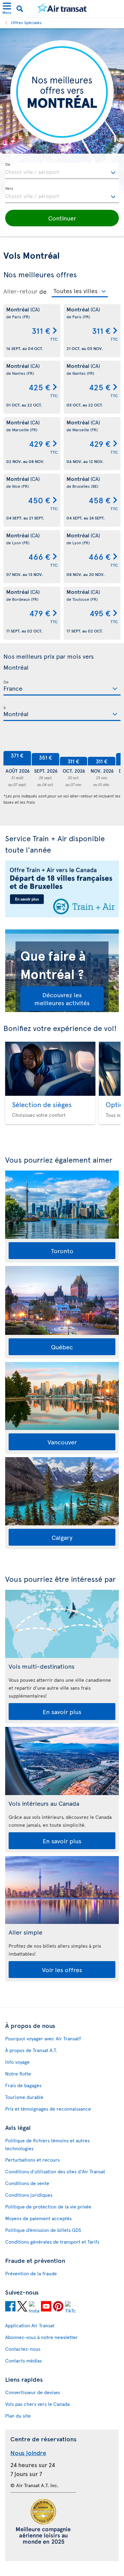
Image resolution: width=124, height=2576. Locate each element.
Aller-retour (20, 291)
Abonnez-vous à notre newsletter (42, 2337)
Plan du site (18, 2416)
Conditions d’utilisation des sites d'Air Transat (55, 2171)
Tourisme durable (24, 2097)
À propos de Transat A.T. (31, 2050)
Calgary (62, 1537)
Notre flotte (18, 2074)
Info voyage (17, 2062)
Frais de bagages (23, 2085)
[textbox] (62, 171)
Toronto (62, 1251)
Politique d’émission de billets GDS (43, 2230)
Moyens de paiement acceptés (38, 2218)
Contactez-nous (23, 2349)
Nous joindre (28, 2453)
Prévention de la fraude (31, 2273)
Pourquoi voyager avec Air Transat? (43, 2038)
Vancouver (62, 1442)
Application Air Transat (30, 2325)
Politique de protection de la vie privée (48, 2207)
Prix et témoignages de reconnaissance (48, 2109)
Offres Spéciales (26, 22)
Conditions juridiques (29, 2195)
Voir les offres (62, 1970)
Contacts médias (23, 2361)
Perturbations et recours (32, 2160)
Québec (62, 1347)
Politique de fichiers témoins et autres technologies (47, 2144)
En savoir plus (62, 1712)
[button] (62, 218)
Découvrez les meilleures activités (62, 999)
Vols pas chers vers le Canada (37, 2404)
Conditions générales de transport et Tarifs (52, 2242)
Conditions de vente (27, 2183)
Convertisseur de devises (33, 2392)
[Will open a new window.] (10, 2307)
